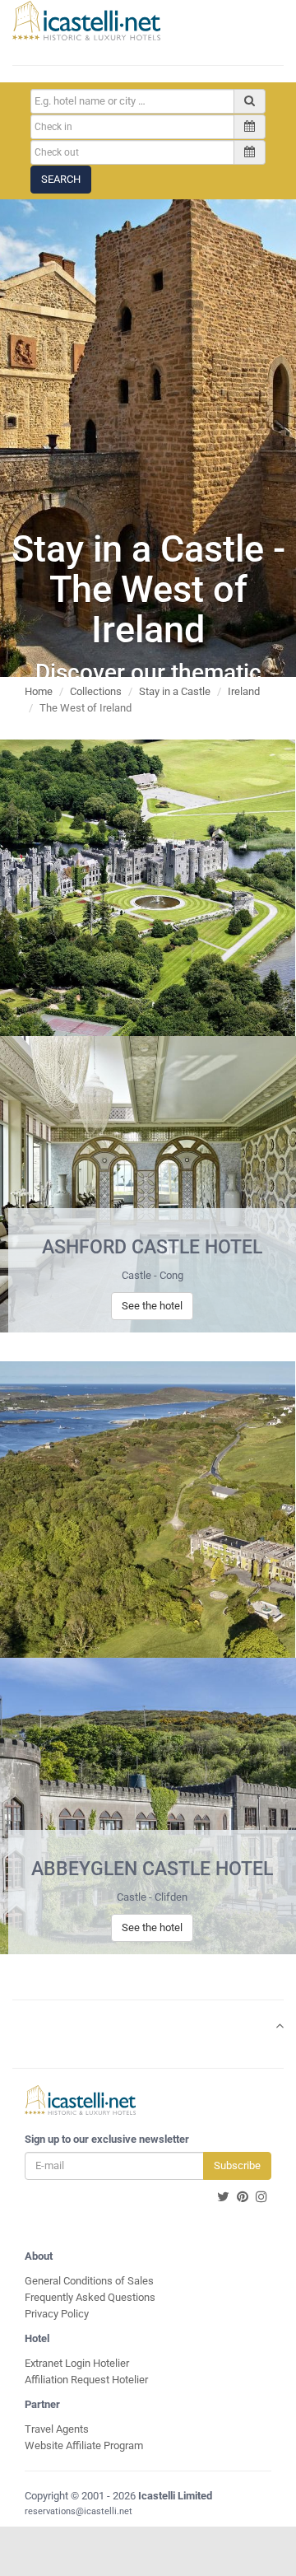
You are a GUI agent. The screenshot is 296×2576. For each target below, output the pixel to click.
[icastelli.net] (86, 21)
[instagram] (261, 2197)
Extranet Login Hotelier (77, 2363)
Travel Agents (57, 2429)
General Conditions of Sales (89, 2281)
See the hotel (152, 1306)
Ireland (244, 691)
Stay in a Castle (175, 691)
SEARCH (61, 179)
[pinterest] (243, 2197)
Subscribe (237, 2165)
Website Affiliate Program (84, 2445)
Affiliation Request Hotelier (86, 2380)
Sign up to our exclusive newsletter (107, 2139)
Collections (96, 691)
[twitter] (223, 2197)
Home (39, 691)
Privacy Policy (57, 2314)
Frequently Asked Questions (90, 2297)
